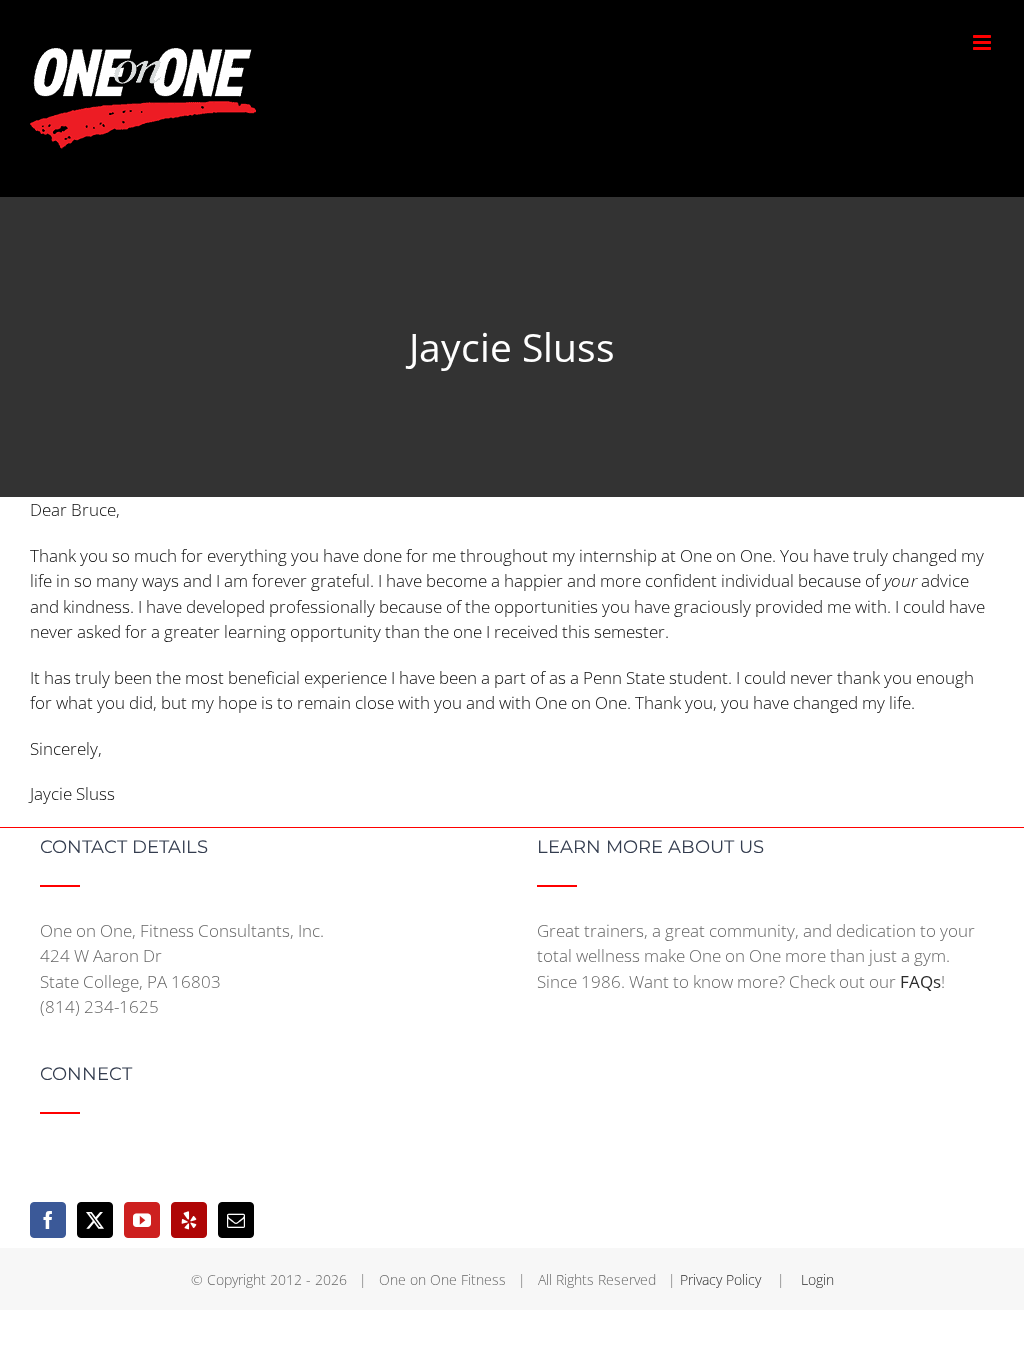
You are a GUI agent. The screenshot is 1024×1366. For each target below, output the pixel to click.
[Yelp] (189, 1220)
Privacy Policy (722, 1279)
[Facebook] (48, 1220)
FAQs (920, 981)
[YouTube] (142, 1220)
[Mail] (236, 1220)
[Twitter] (95, 1220)
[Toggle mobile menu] (983, 42)
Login (817, 1279)
